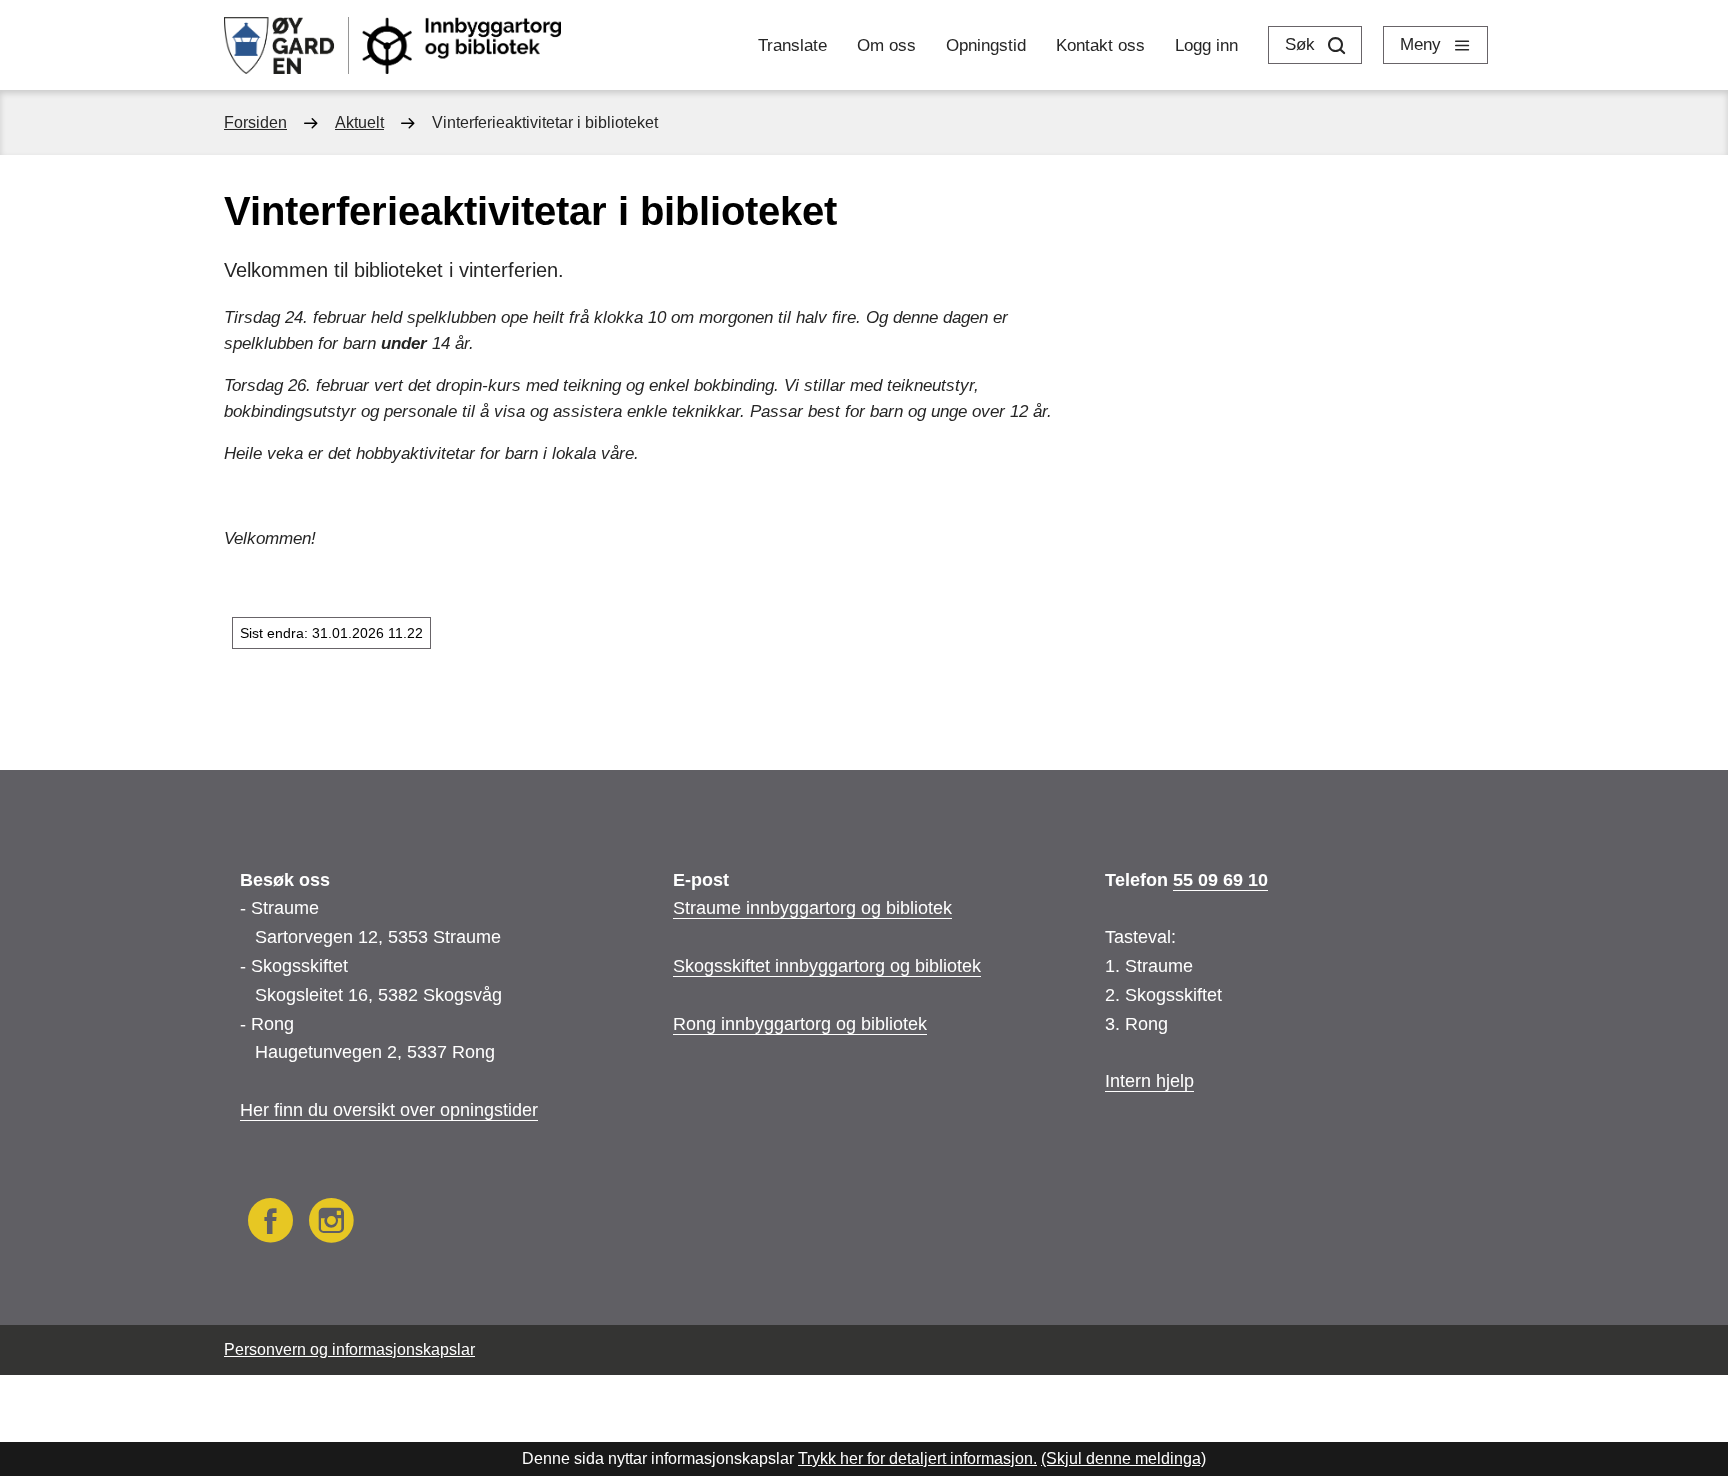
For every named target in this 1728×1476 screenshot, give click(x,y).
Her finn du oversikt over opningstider (389, 1110)
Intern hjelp (1149, 1081)
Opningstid (986, 45)
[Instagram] (331, 1224)
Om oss (886, 45)
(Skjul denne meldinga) (1123, 1458)
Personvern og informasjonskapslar (349, 1349)
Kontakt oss (1100, 45)
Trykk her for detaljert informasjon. (917, 1458)
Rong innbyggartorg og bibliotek (800, 1024)
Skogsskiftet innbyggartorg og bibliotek (827, 966)
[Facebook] (270, 1224)
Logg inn (1206, 45)
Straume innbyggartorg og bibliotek (812, 908)
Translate (792, 45)
